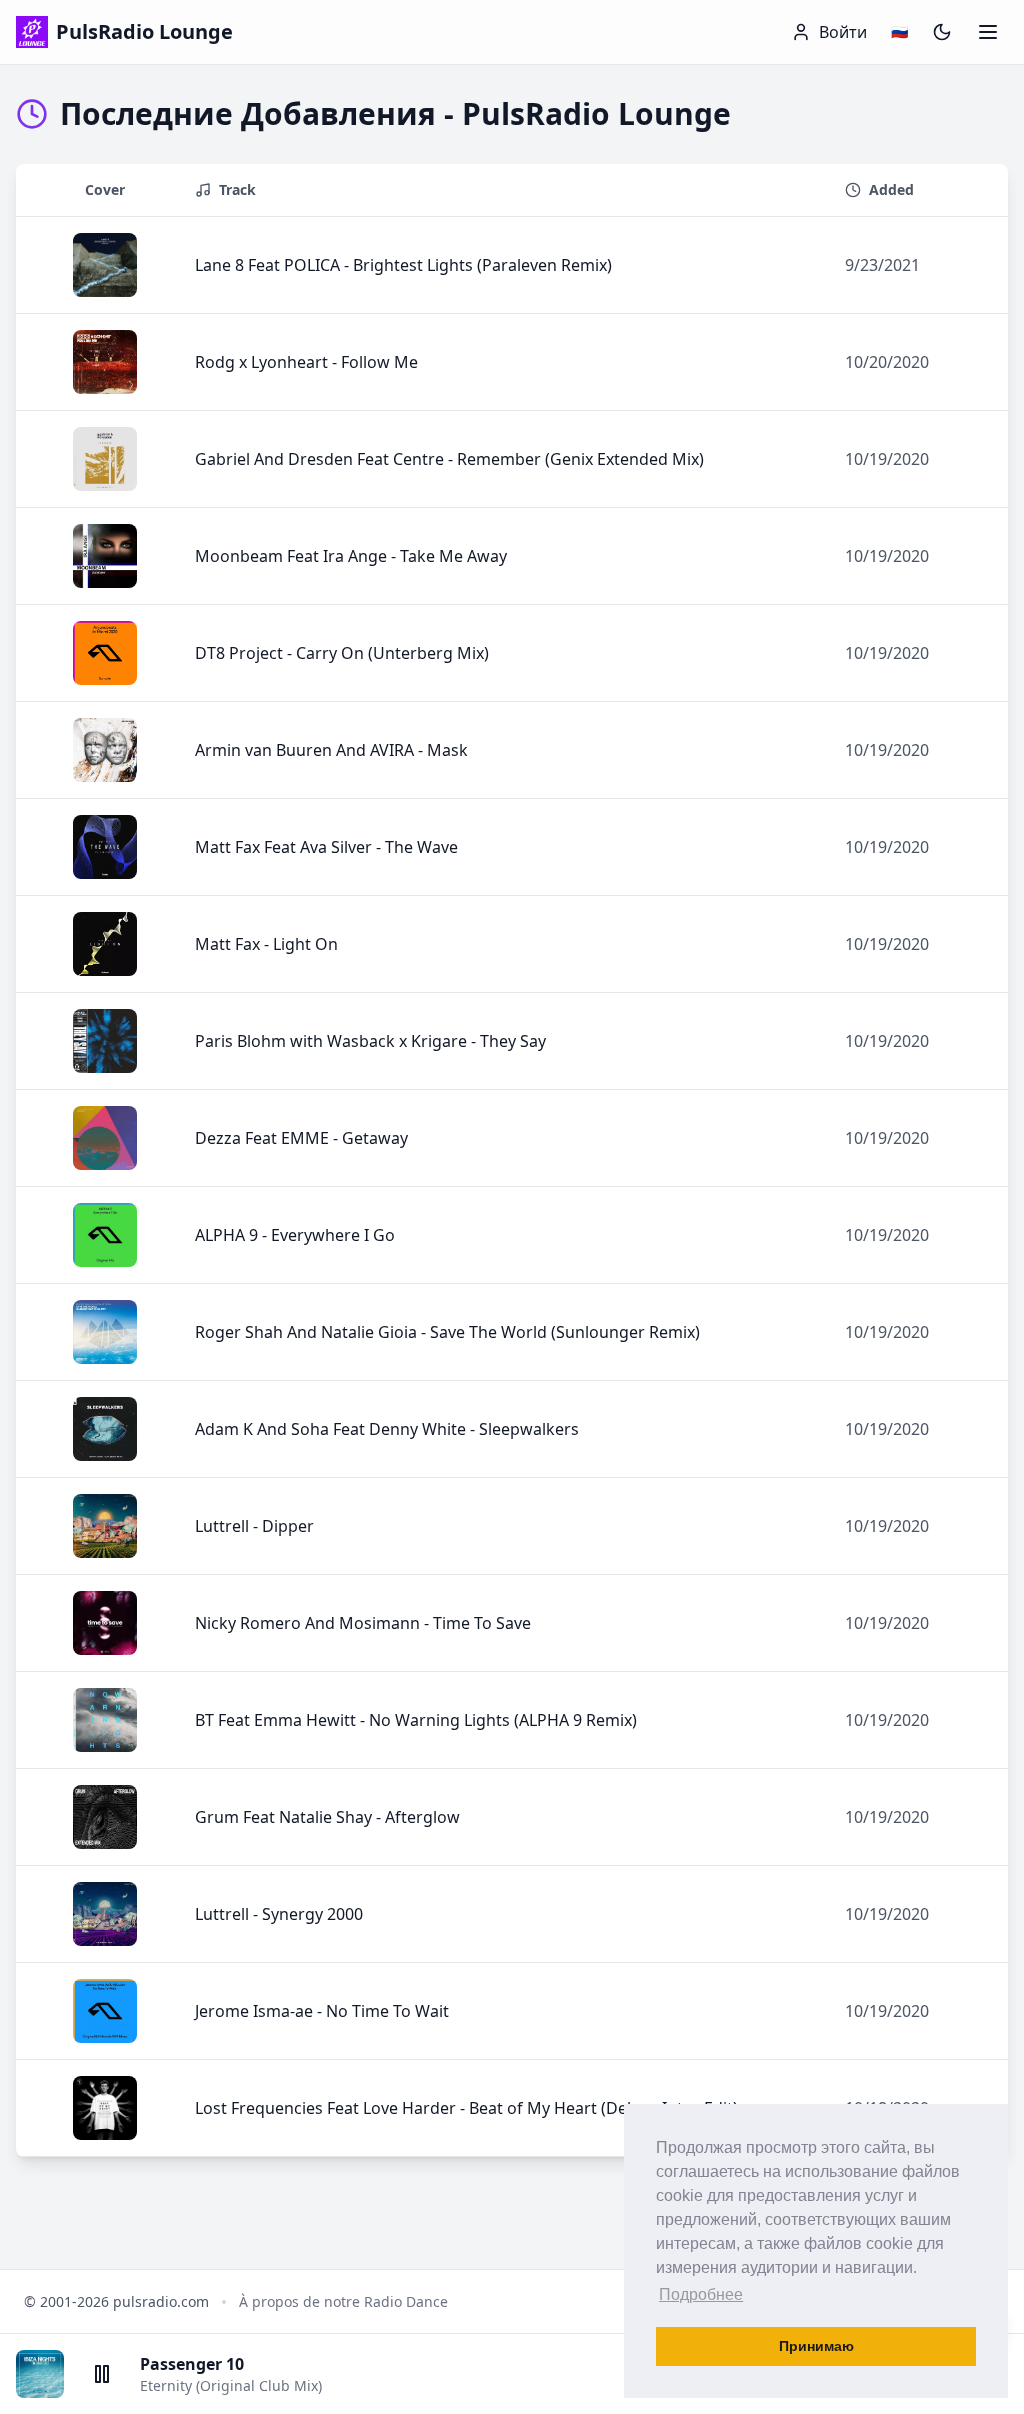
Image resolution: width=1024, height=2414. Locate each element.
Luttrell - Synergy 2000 (279, 1914)
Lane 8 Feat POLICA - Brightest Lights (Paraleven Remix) (403, 265)
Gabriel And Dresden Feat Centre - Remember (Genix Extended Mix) (449, 459)
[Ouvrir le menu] (988, 32)
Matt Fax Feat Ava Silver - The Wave (326, 847)
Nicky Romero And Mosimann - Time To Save (363, 1623)
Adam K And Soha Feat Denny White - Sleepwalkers (387, 1429)
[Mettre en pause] (102, 2374)
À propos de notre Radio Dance (343, 2301)
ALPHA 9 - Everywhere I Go (295, 1235)
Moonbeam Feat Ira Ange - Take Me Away (351, 556)
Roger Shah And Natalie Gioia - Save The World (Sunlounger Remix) (447, 1332)
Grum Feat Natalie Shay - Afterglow (327, 1817)
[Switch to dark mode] (942, 32)
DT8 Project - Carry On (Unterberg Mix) (342, 653)
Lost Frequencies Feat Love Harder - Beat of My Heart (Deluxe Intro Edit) (466, 2108)
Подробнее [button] (701, 2294)
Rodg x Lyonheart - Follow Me (306, 362)
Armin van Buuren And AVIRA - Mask (331, 750)
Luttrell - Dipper (254, 1526)
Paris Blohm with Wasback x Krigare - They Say (370, 1041)
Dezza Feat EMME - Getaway (301, 1138)
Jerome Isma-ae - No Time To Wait (322, 2011)
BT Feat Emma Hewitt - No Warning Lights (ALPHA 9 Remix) (416, 1720)
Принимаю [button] (816, 2346)
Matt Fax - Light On (266, 944)
